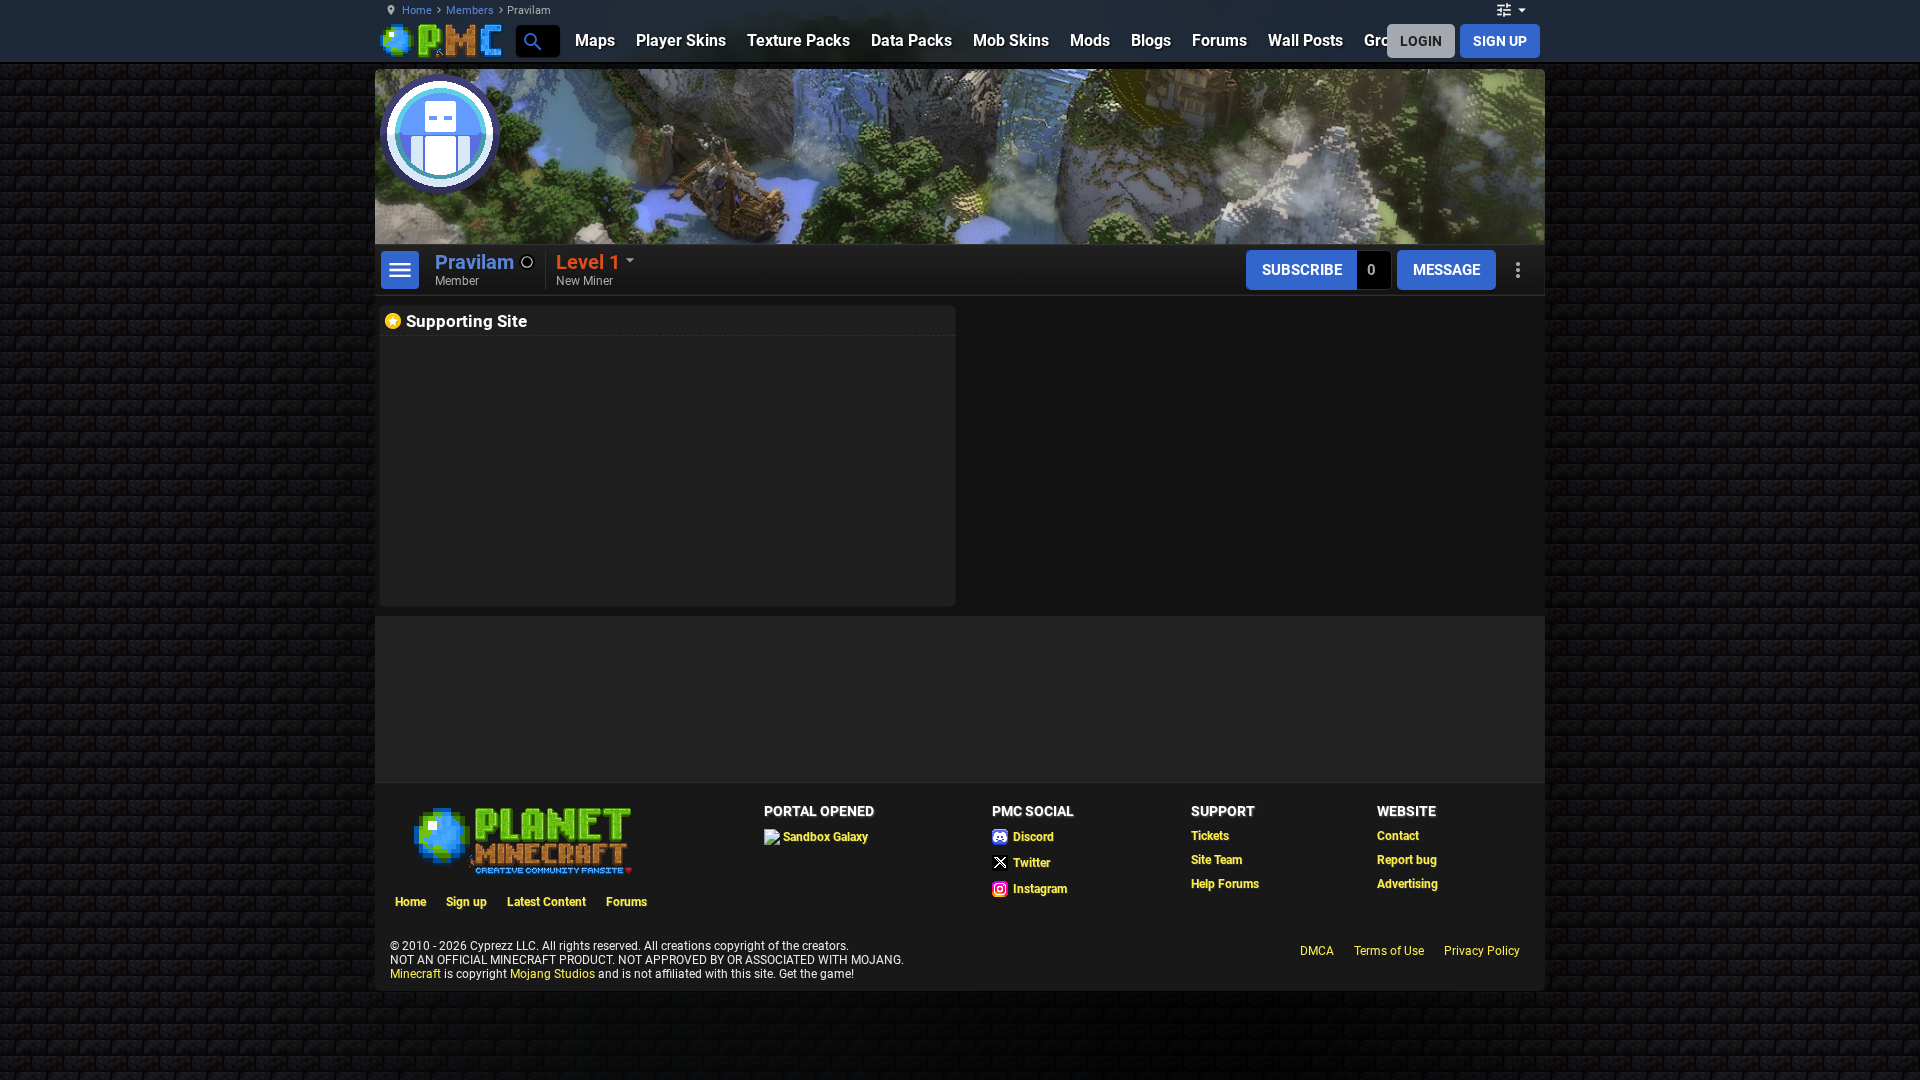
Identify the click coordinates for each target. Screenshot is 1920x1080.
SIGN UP (1500, 41)
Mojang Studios (552, 974)
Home (417, 10)
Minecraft (415, 974)
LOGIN (1421, 41)
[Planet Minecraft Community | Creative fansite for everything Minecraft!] (521, 839)
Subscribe (1302, 270)
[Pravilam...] (531, 40)
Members (470, 10)
